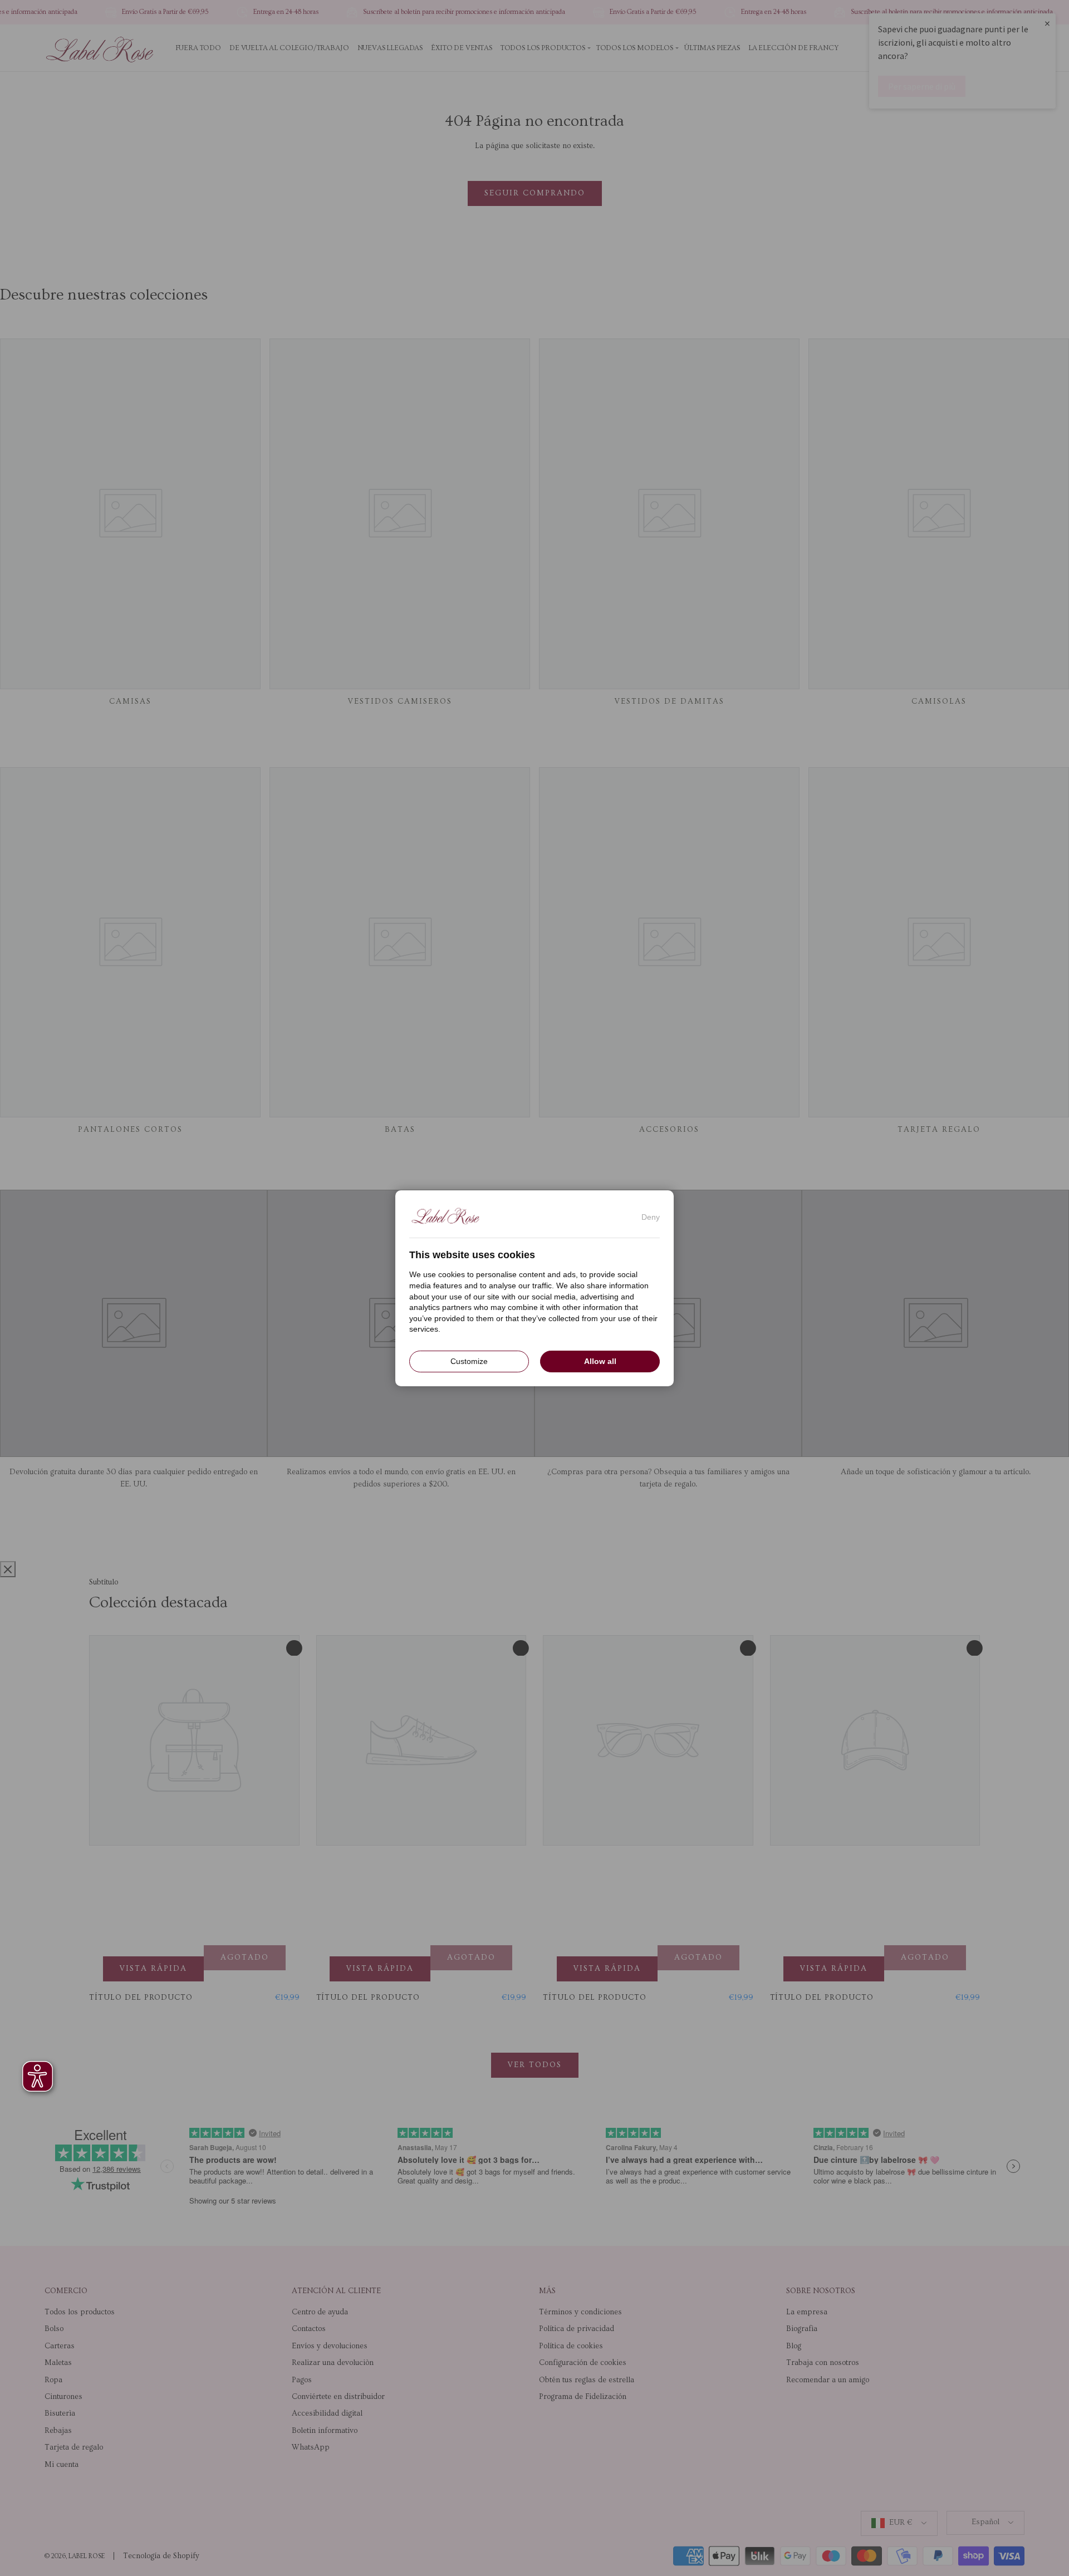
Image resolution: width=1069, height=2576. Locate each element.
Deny (651, 1216)
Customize (469, 1361)
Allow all (600, 1361)
